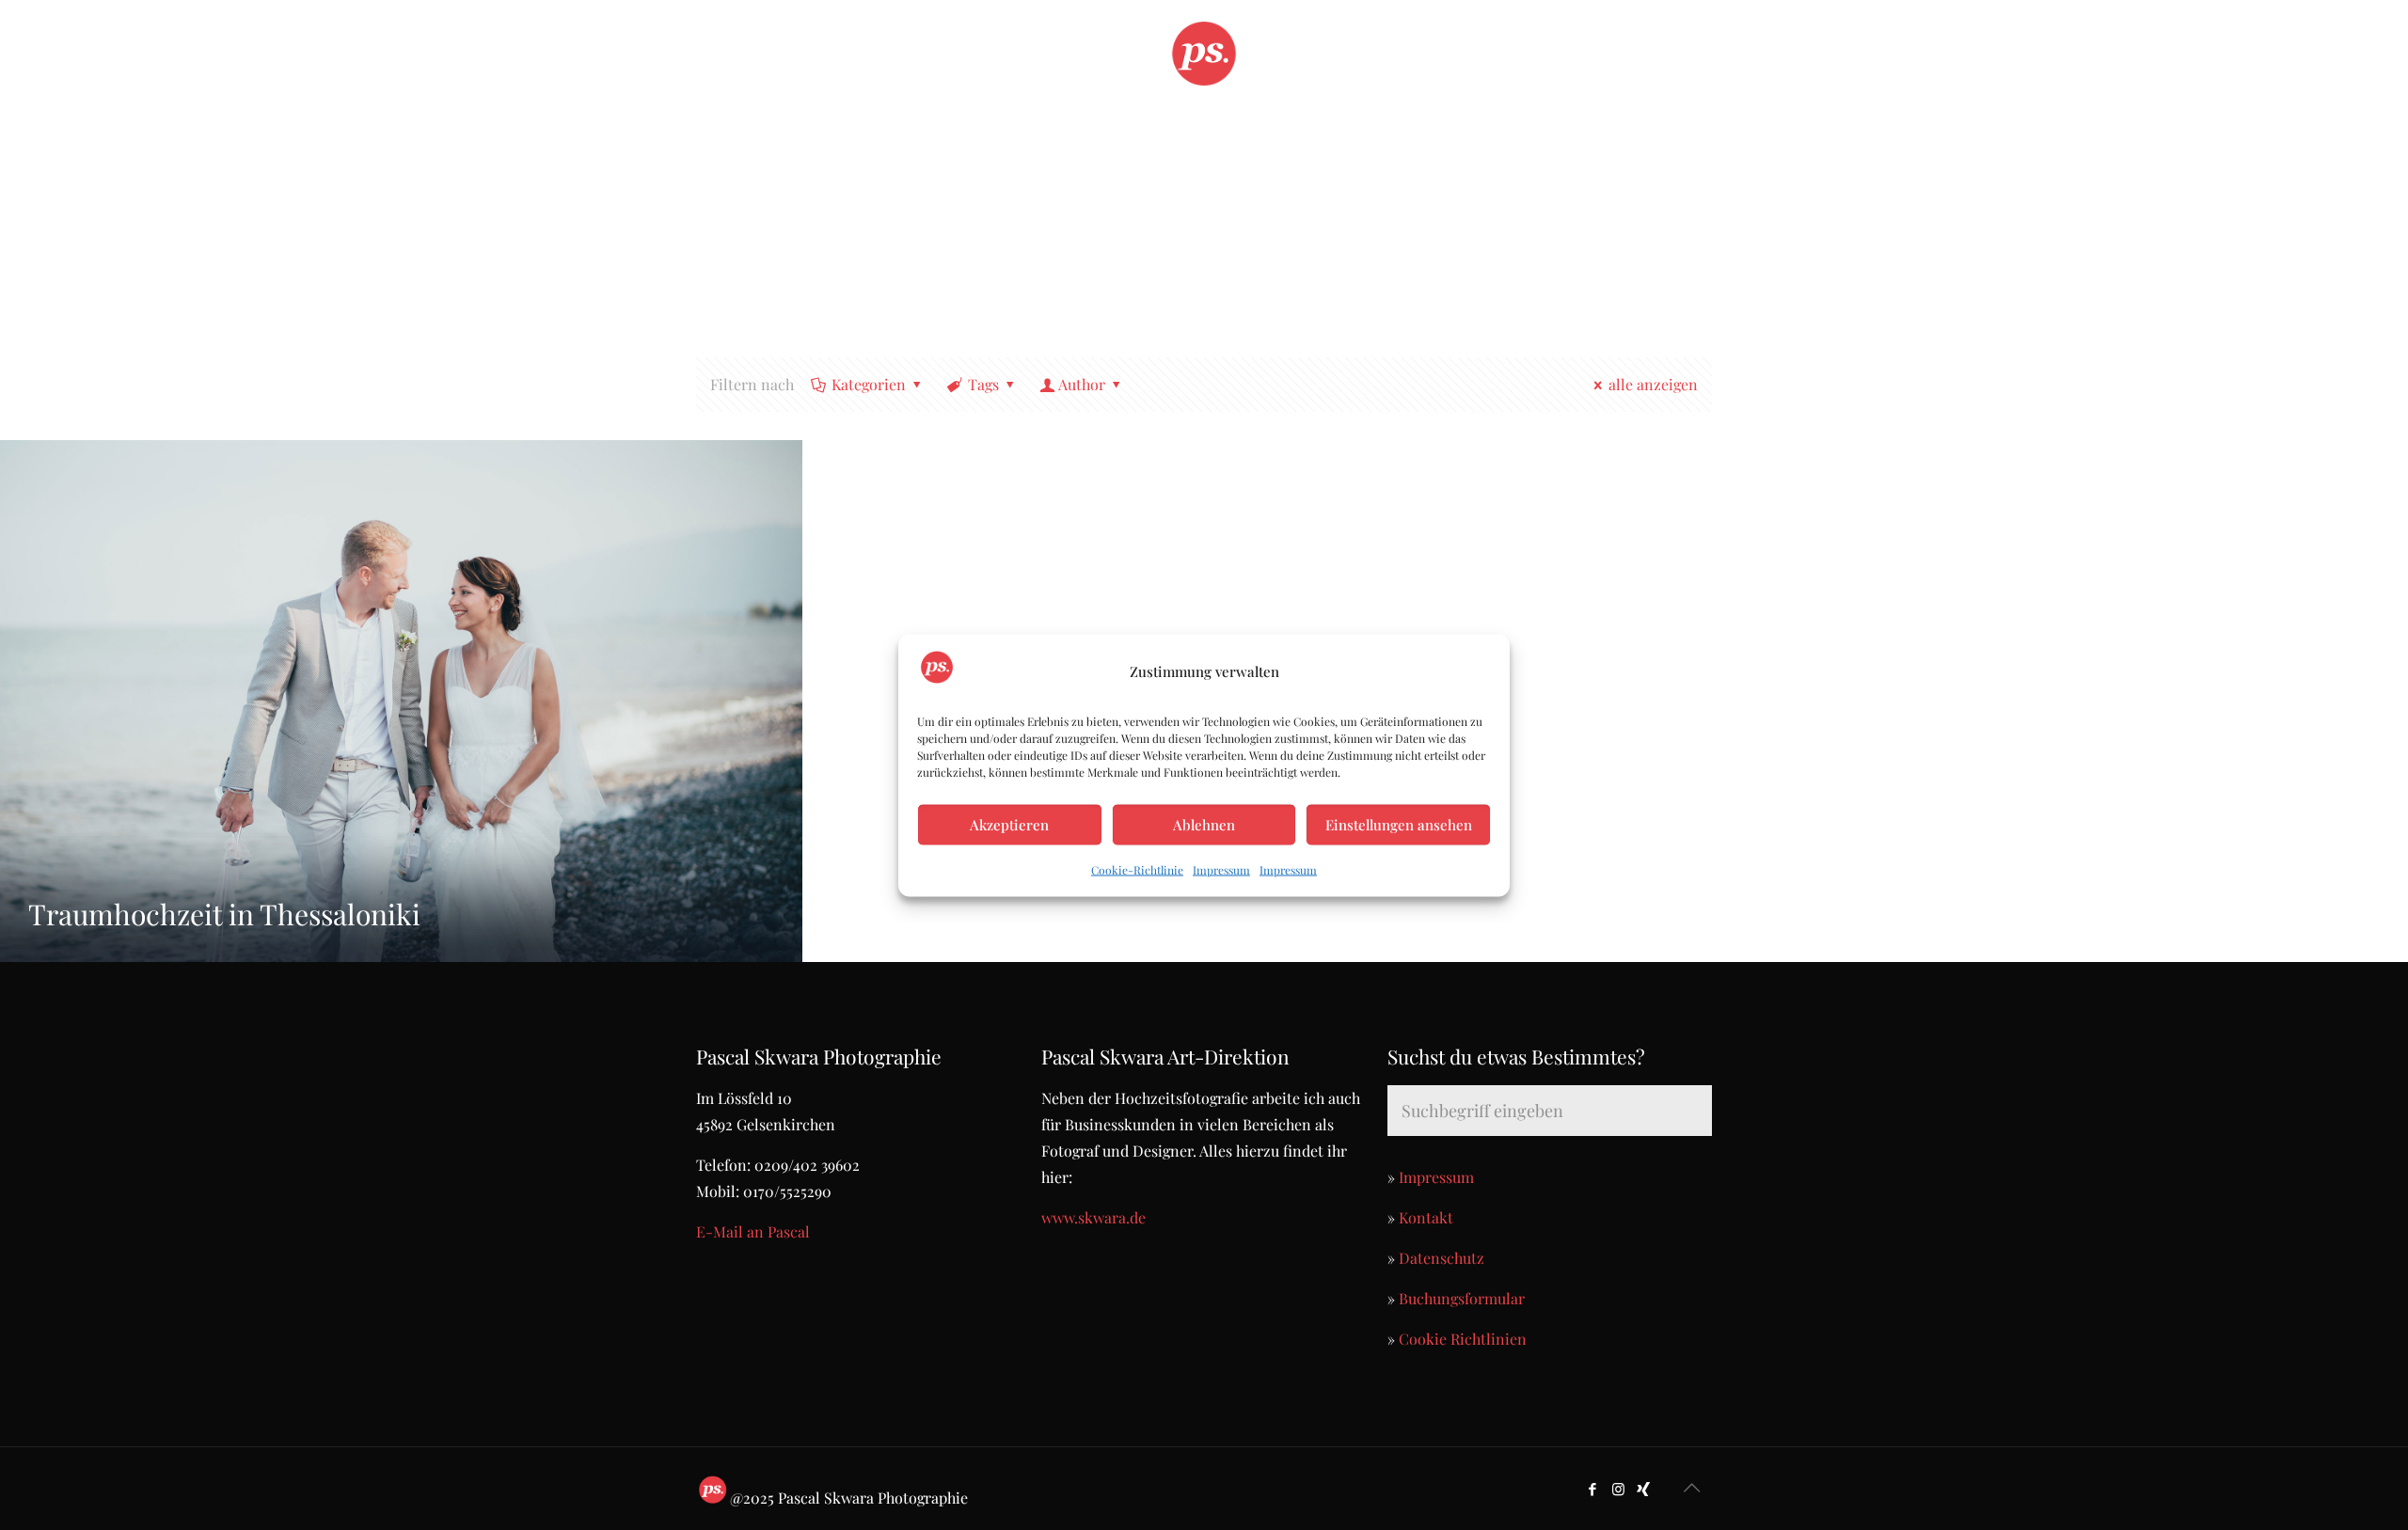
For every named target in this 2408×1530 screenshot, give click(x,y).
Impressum (1221, 869)
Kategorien (869, 384)
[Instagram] (1618, 1489)
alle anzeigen (1653, 384)
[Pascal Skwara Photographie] (1204, 52)
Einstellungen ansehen (1399, 825)
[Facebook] (1593, 1489)
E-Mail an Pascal (753, 1231)
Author (1082, 384)
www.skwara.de (1093, 1217)
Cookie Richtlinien (1463, 1339)
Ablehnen (1204, 825)
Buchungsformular (1462, 1298)
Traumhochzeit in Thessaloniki (224, 914)
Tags (983, 384)
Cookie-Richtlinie (1137, 869)
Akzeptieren (1009, 825)
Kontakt (1426, 1217)
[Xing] (1644, 1489)
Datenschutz (1442, 1258)
